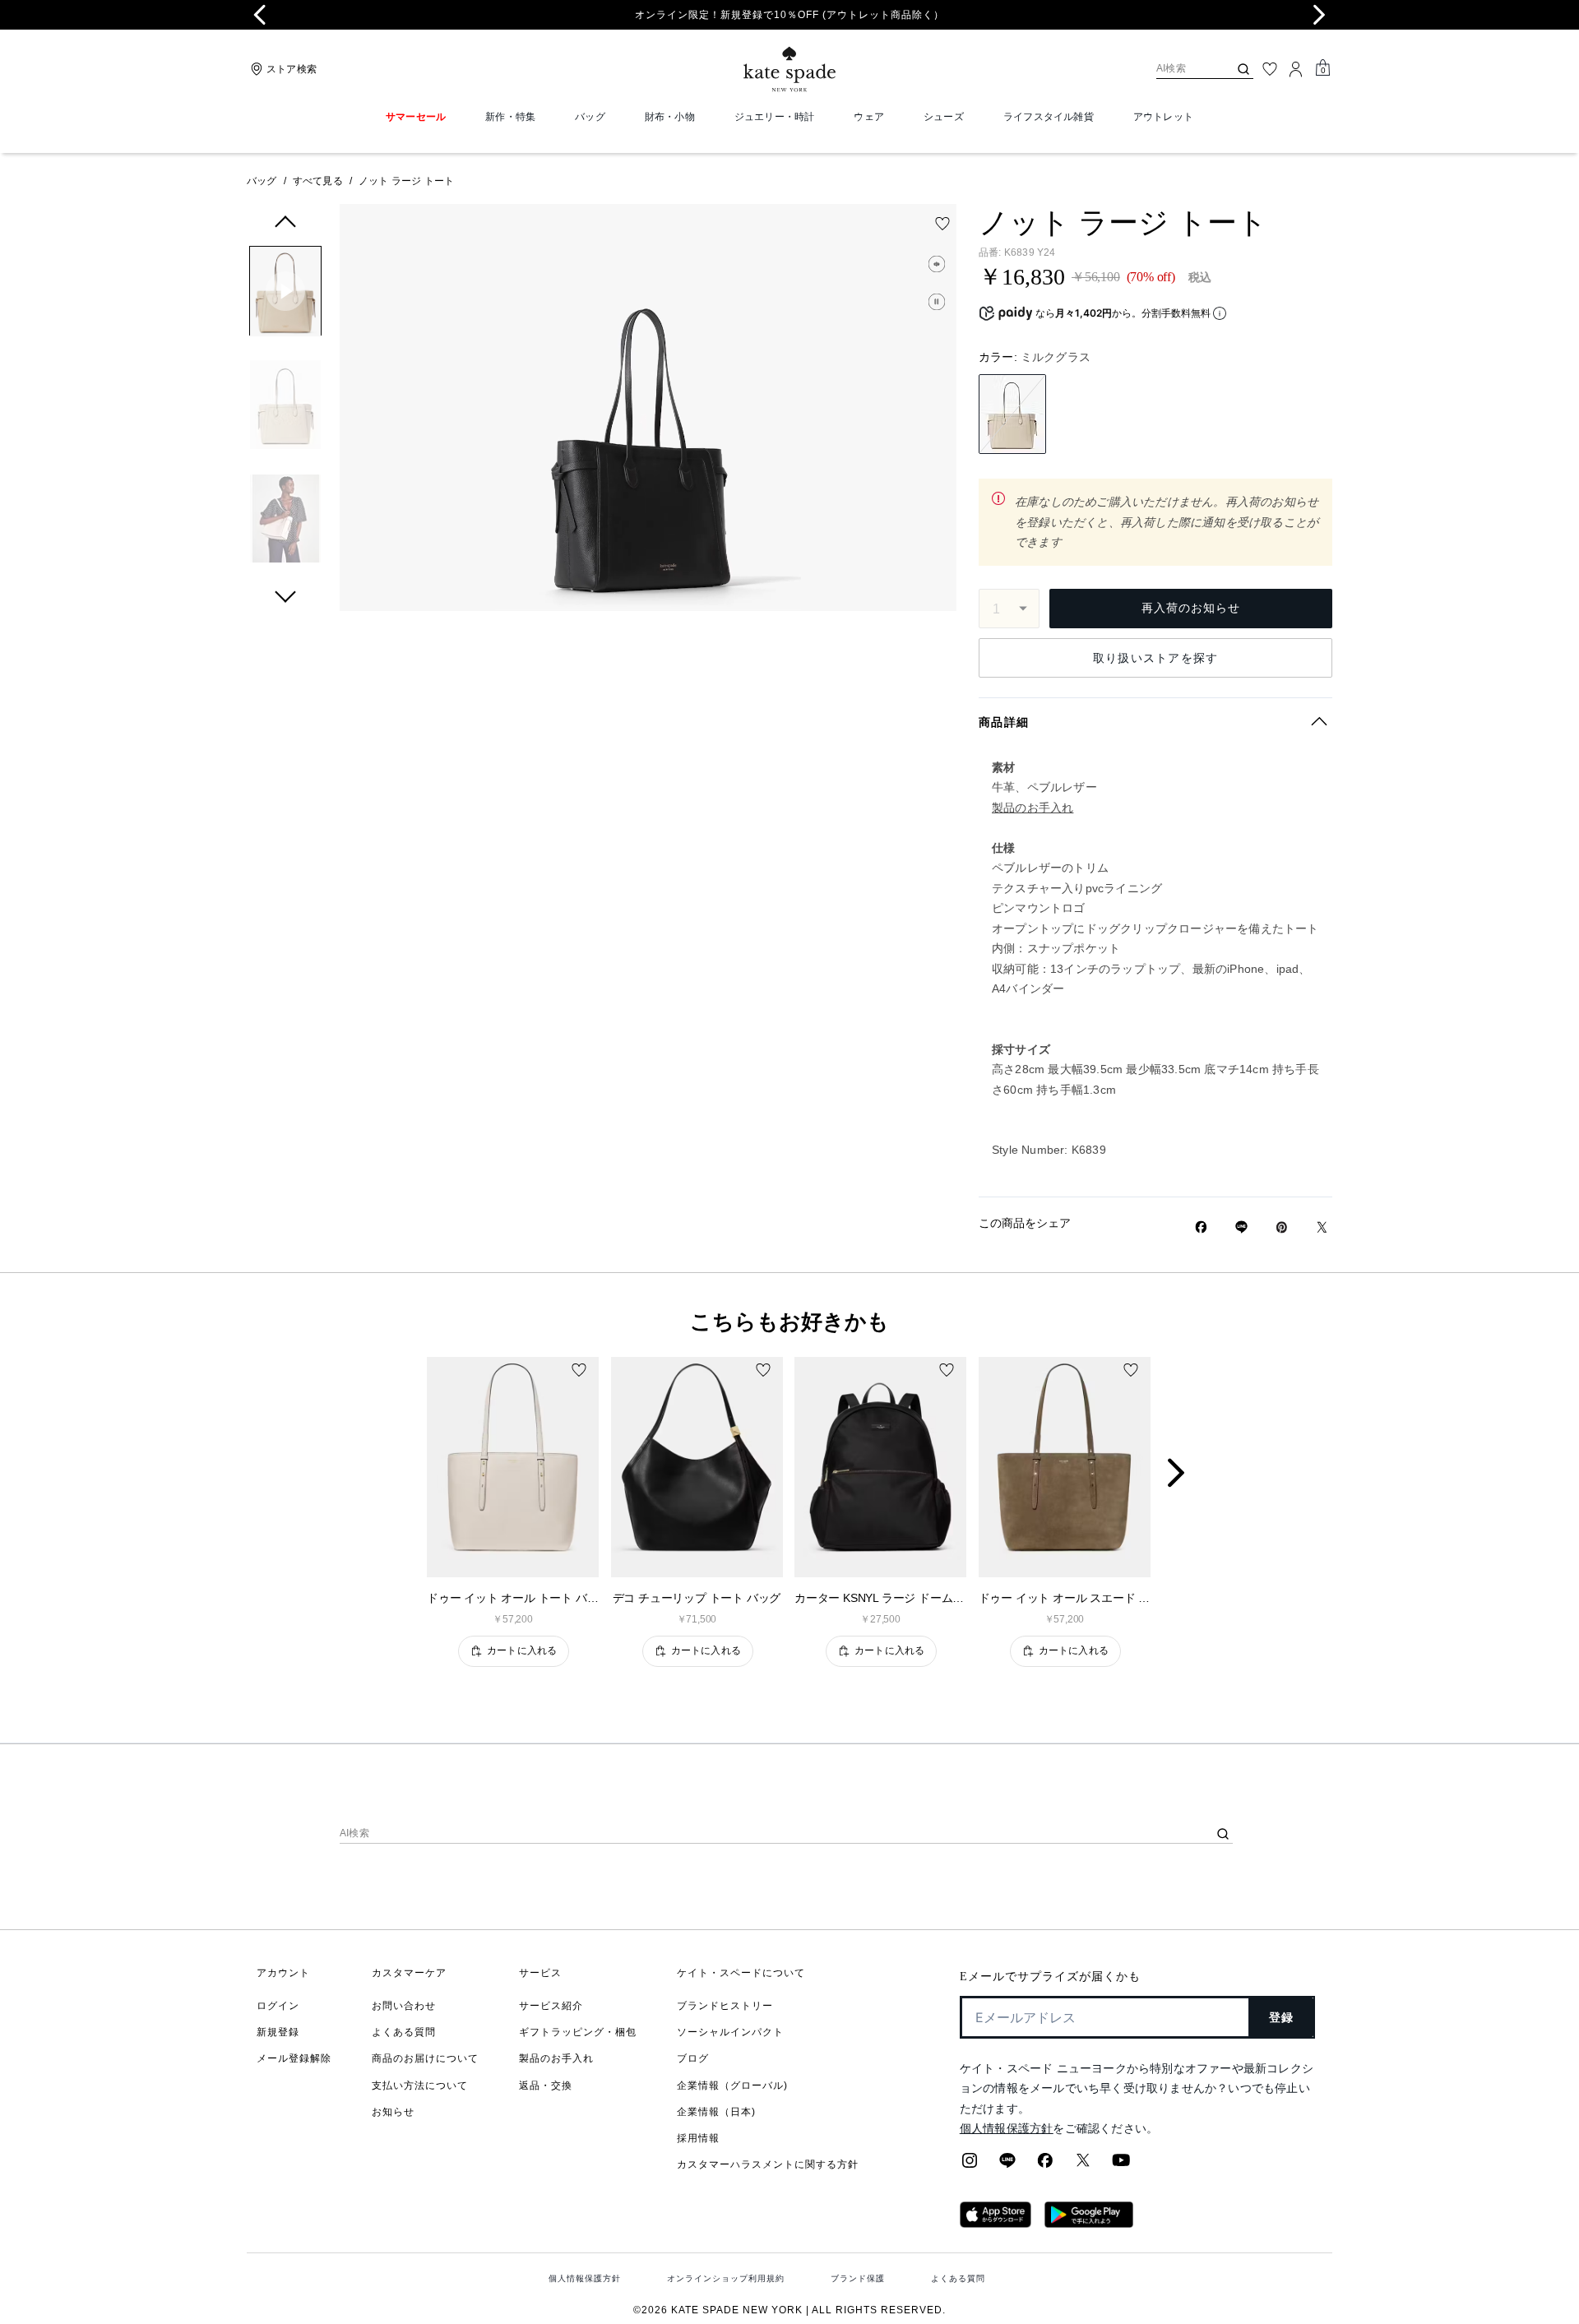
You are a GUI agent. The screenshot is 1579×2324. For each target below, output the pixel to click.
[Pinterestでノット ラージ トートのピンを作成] (1282, 1227)
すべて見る (318, 181)
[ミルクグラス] (1012, 414)
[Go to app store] (996, 2223)
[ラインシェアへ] (1007, 2165)
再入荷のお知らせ (1191, 608)
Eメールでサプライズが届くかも (1050, 1977)
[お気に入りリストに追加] (942, 224)
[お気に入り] (1270, 69)
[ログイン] (1296, 69)
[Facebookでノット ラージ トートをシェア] (1201, 1227)
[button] (285, 294)
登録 (1282, 2017)
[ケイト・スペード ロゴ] (789, 69)
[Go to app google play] (1089, 2223)
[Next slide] (1319, 15)
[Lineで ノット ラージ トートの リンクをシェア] (1241, 1227)
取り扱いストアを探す (1156, 658)
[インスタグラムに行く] (970, 2165)
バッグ (262, 181)
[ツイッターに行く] (1083, 2165)
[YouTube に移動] (1121, 2165)
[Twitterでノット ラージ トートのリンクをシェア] (1322, 1227)
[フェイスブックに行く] (1045, 2165)
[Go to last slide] (260, 15)
